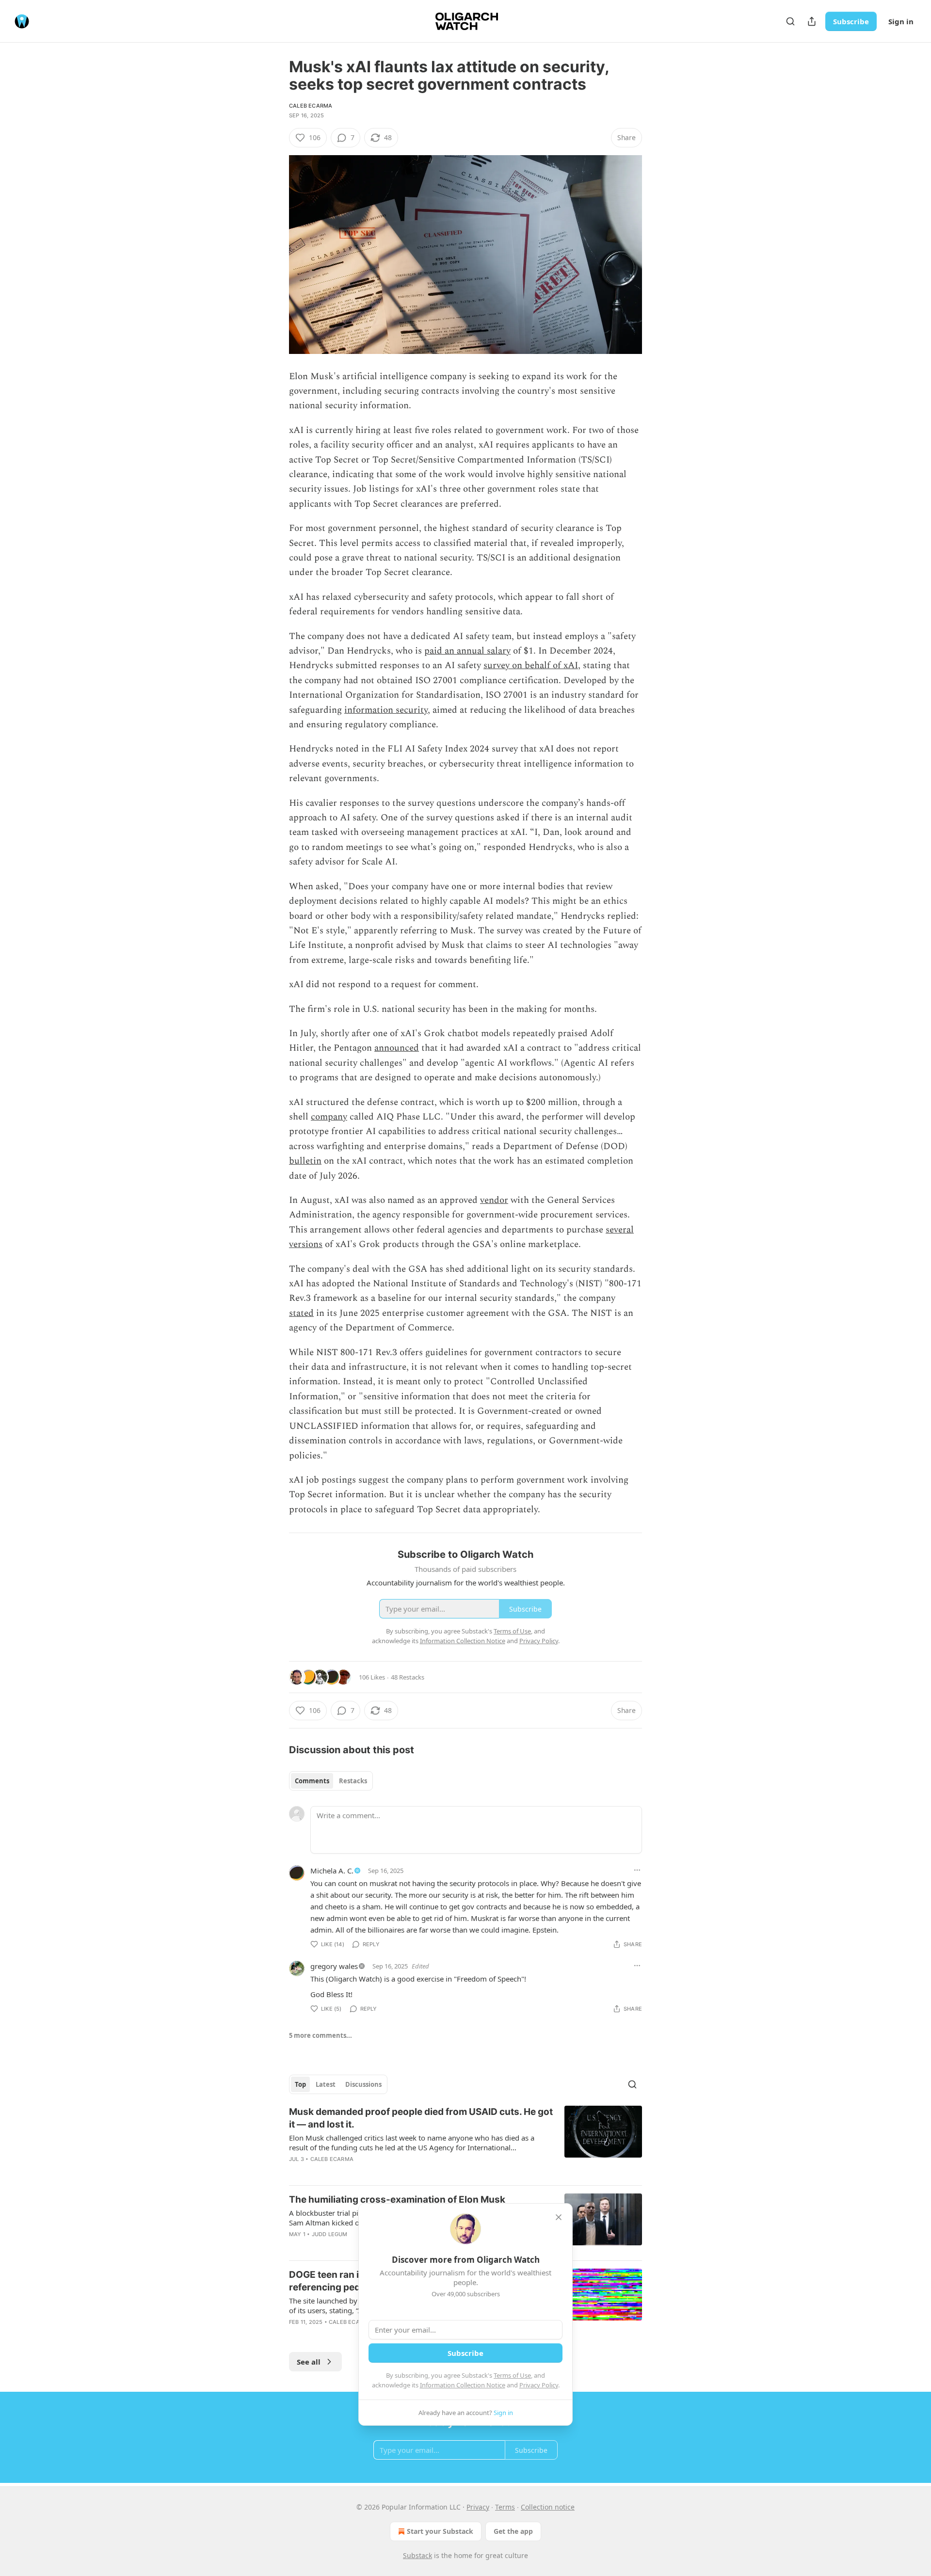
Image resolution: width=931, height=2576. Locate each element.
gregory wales (334, 1966)
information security (386, 710)
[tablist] (331, 1781)
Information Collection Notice (463, 2385)
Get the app (513, 2531)
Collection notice (548, 2507)
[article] (465, 2142)
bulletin (305, 1161)
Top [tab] (300, 2084)
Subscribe (851, 21)
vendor (494, 1200)
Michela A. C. (332, 1871)
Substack (417, 2555)
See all (309, 2362)
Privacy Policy (539, 2385)
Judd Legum (330, 2234)
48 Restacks (408, 1677)
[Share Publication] (812, 21)
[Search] (790, 21)
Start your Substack (440, 2531)
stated (301, 1313)
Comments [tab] (312, 1781)
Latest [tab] (326, 2084)
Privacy (478, 2507)
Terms (505, 2507)
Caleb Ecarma (311, 106)
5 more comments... (321, 2035)
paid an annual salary (467, 651)
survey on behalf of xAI (531, 665)
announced (397, 1048)
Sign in (901, 21)
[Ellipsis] (637, 1870)
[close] (559, 2217)
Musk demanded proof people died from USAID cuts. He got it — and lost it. (421, 2118)
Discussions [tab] (363, 2084)
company (329, 1117)
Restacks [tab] (353, 1781)
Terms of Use (512, 2375)
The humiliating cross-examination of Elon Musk (397, 2200)
